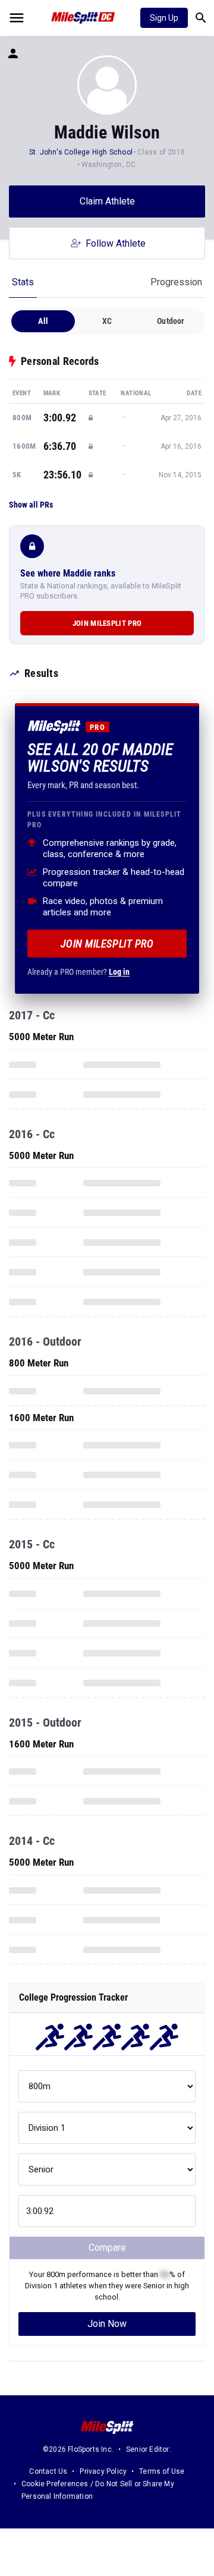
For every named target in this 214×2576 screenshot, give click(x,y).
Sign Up (164, 18)
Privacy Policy (103, 2471)
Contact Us (48, 2471)
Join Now (107, 2324)
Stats (23, 282)
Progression (176, 282)
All (43, 321)
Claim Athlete (107, 201)
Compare (107, 2248)
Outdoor (171, 321)
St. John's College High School (81, 152)
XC (107, 321)
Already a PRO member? (78, 972)
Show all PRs (31, 505)
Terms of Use (162, 2471)
